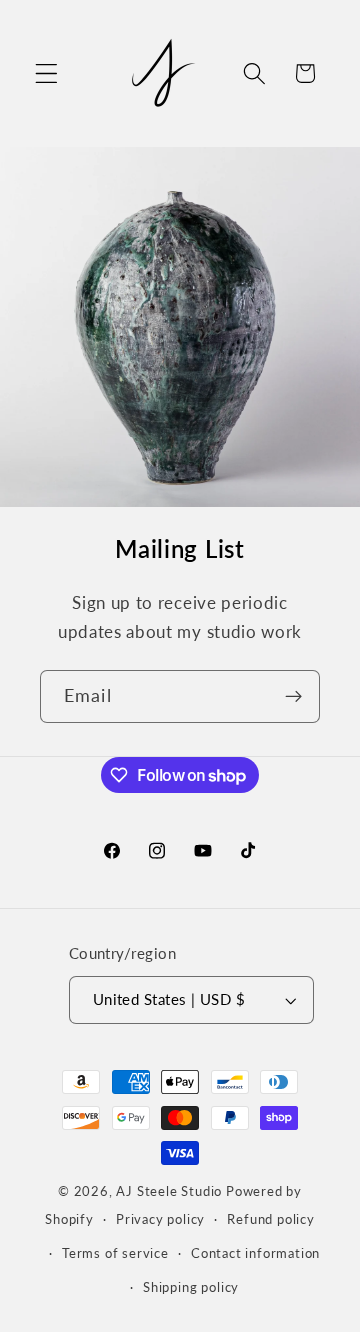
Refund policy (270, 1219)
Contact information (255, 1253)
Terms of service (115, 1253)
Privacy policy (160, 1219)
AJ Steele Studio (169, 1191)
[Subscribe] (293, 697)
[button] (46, 73)
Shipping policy (191, 1287)
